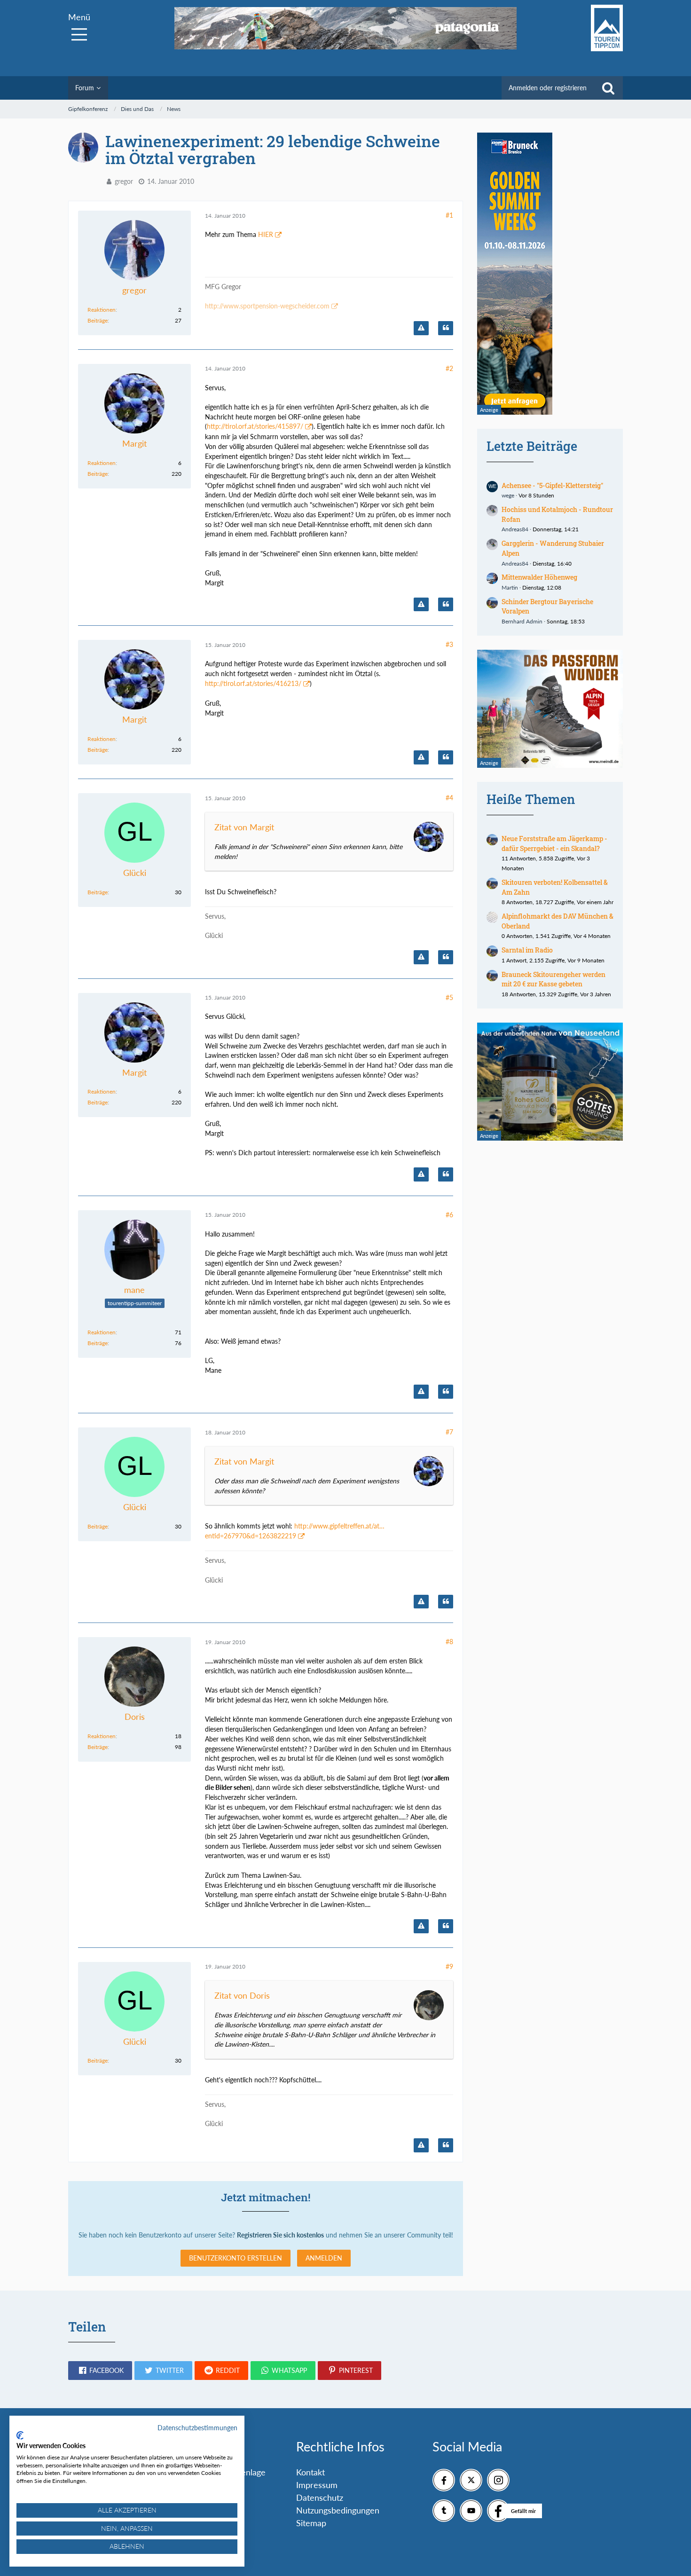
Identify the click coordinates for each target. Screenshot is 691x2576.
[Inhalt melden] (421, 328)
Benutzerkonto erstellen (236, 2258)
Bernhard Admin (522, 621)
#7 (449, 1432)
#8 (449, 1642)
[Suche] (608, 88)
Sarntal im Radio (527, 950)
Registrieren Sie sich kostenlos (280, 2235)
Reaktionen (102, 310)
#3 (449, 644)
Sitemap (311, 2523)
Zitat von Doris (242, 1995)
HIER (266, 234)
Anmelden (324, 2258)
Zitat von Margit (244, 827)
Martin (510, 587)
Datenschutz (320, 2497)
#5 (449, 997)
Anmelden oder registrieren (548, 88)
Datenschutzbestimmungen (197, 2428)
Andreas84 (515, 529)
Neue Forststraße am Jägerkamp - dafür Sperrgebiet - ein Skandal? (554, 843)
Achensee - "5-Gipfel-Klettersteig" (552, 485)
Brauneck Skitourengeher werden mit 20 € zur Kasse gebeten (554, 979)
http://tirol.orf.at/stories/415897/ (255, 426)
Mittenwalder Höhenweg (539, 577)
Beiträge (98, 320)
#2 (449, 368)
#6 (449, 1215)
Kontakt (310, 2472)
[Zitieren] (446, 328)
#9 (449, 1966)
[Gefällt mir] (498, 2511)
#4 (449, 798)
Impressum (317, 2485)
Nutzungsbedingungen (338, 2510)
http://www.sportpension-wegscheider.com (267, 306)
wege (508, 495)
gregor (124, 181)
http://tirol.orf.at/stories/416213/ (253, 683)
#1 (449, 215)
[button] (100, 2371)
